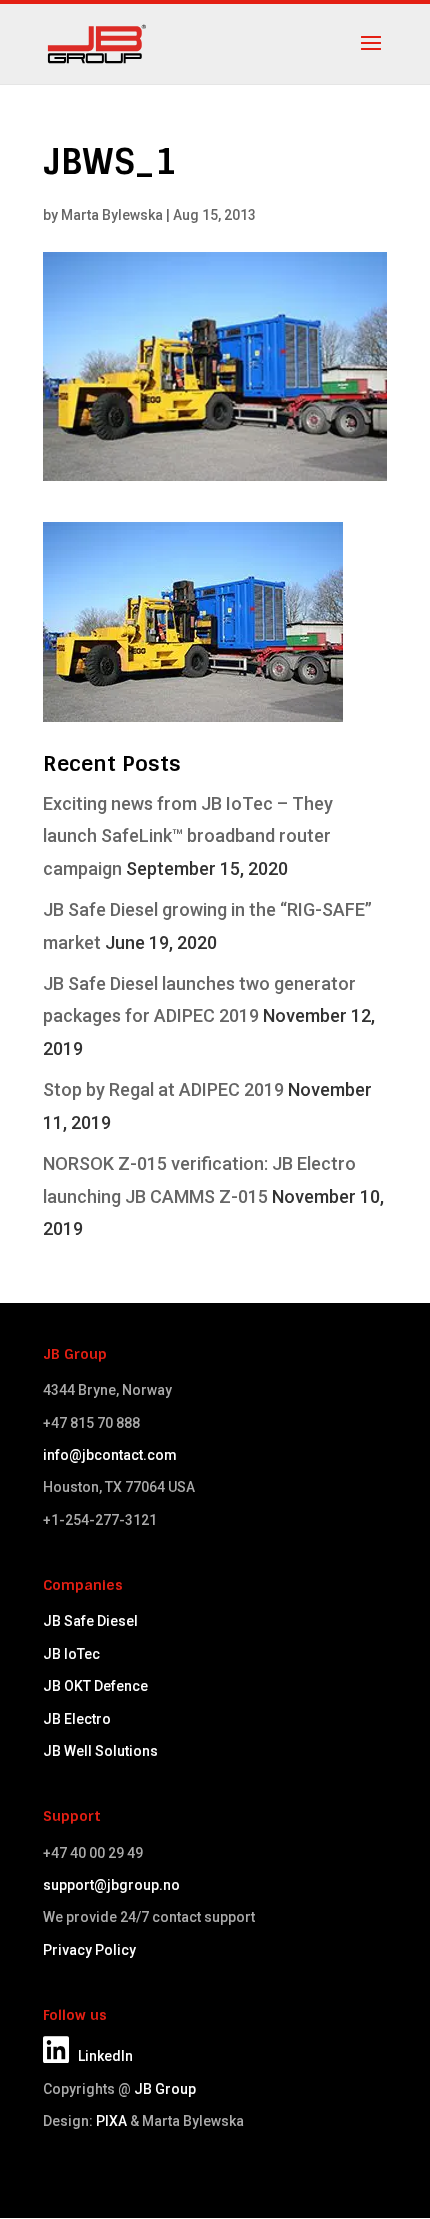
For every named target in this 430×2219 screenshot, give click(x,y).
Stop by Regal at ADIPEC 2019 (163, 1089)
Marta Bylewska (112, 215)
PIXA (111, 2121)
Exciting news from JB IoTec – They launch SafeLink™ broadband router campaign (188, 836)
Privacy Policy (89, 1950)
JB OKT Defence (95, 1686)
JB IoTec (71, 1654)
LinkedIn (101, 2056)
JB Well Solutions (100, 1751)
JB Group (165, 2089)
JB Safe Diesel (90, 1621)
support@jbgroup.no (111, 1885)
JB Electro (77, 1719)
